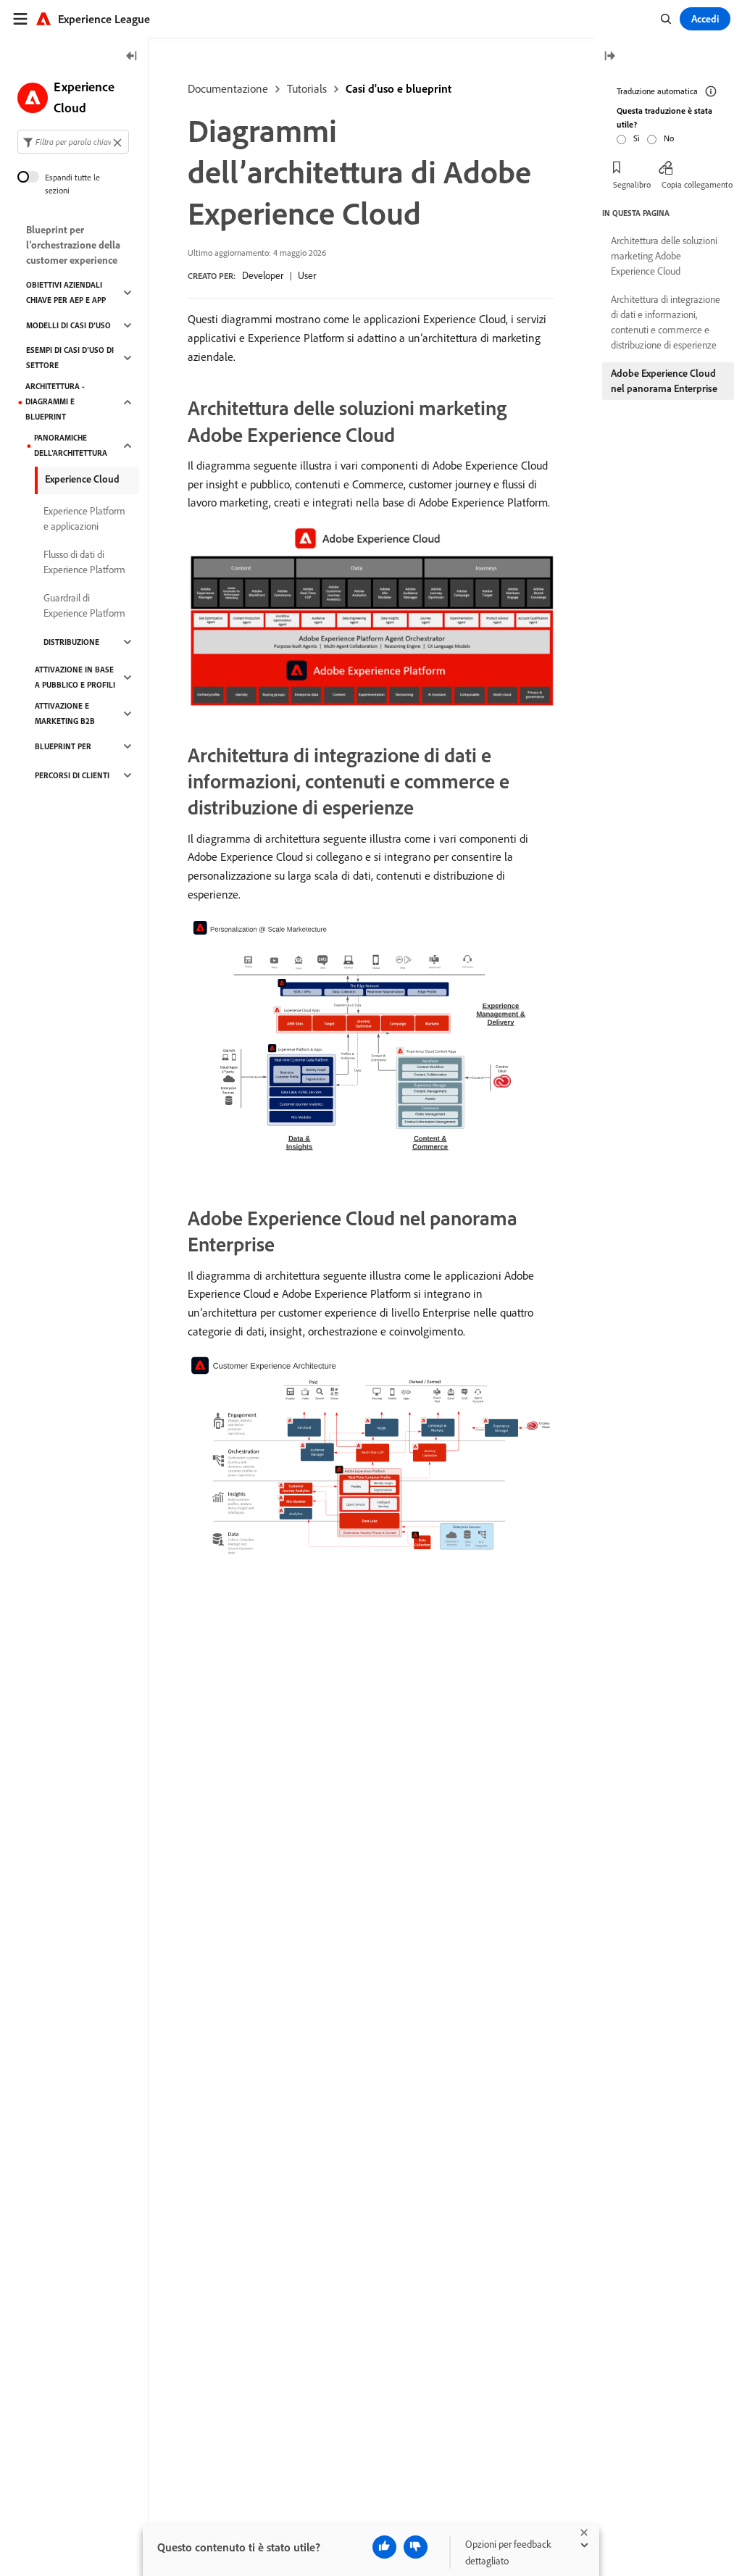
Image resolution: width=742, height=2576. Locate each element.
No (669, 138)
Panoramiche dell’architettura (71, 445)
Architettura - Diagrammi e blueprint (55, 401)
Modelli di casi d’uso (68, 325)
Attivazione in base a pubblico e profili (75, 677)
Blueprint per (63, 746)
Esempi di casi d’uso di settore (70, 358)
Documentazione (228, 88)
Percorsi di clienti (72, 775)
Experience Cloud (82, 479)
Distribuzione (71, 642)
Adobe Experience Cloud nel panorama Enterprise (664, 381)
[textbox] (73, 142)
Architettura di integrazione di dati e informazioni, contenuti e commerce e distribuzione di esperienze (666, 322)
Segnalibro (632, 184)
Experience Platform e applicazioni (84, 518)
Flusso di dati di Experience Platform (84, 562)
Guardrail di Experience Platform (84, 605)
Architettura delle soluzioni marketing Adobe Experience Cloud (664, 256)
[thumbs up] (384, 2547)
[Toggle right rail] (609, 57)
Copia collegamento (697, 184)
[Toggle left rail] (132, 57)
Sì (637, 138)
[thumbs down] (416, 2547)
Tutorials (307, 88)
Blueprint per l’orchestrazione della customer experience (73, 245)
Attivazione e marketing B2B (65, 713)
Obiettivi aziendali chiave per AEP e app (66, 292)
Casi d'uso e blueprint (399, 88)
